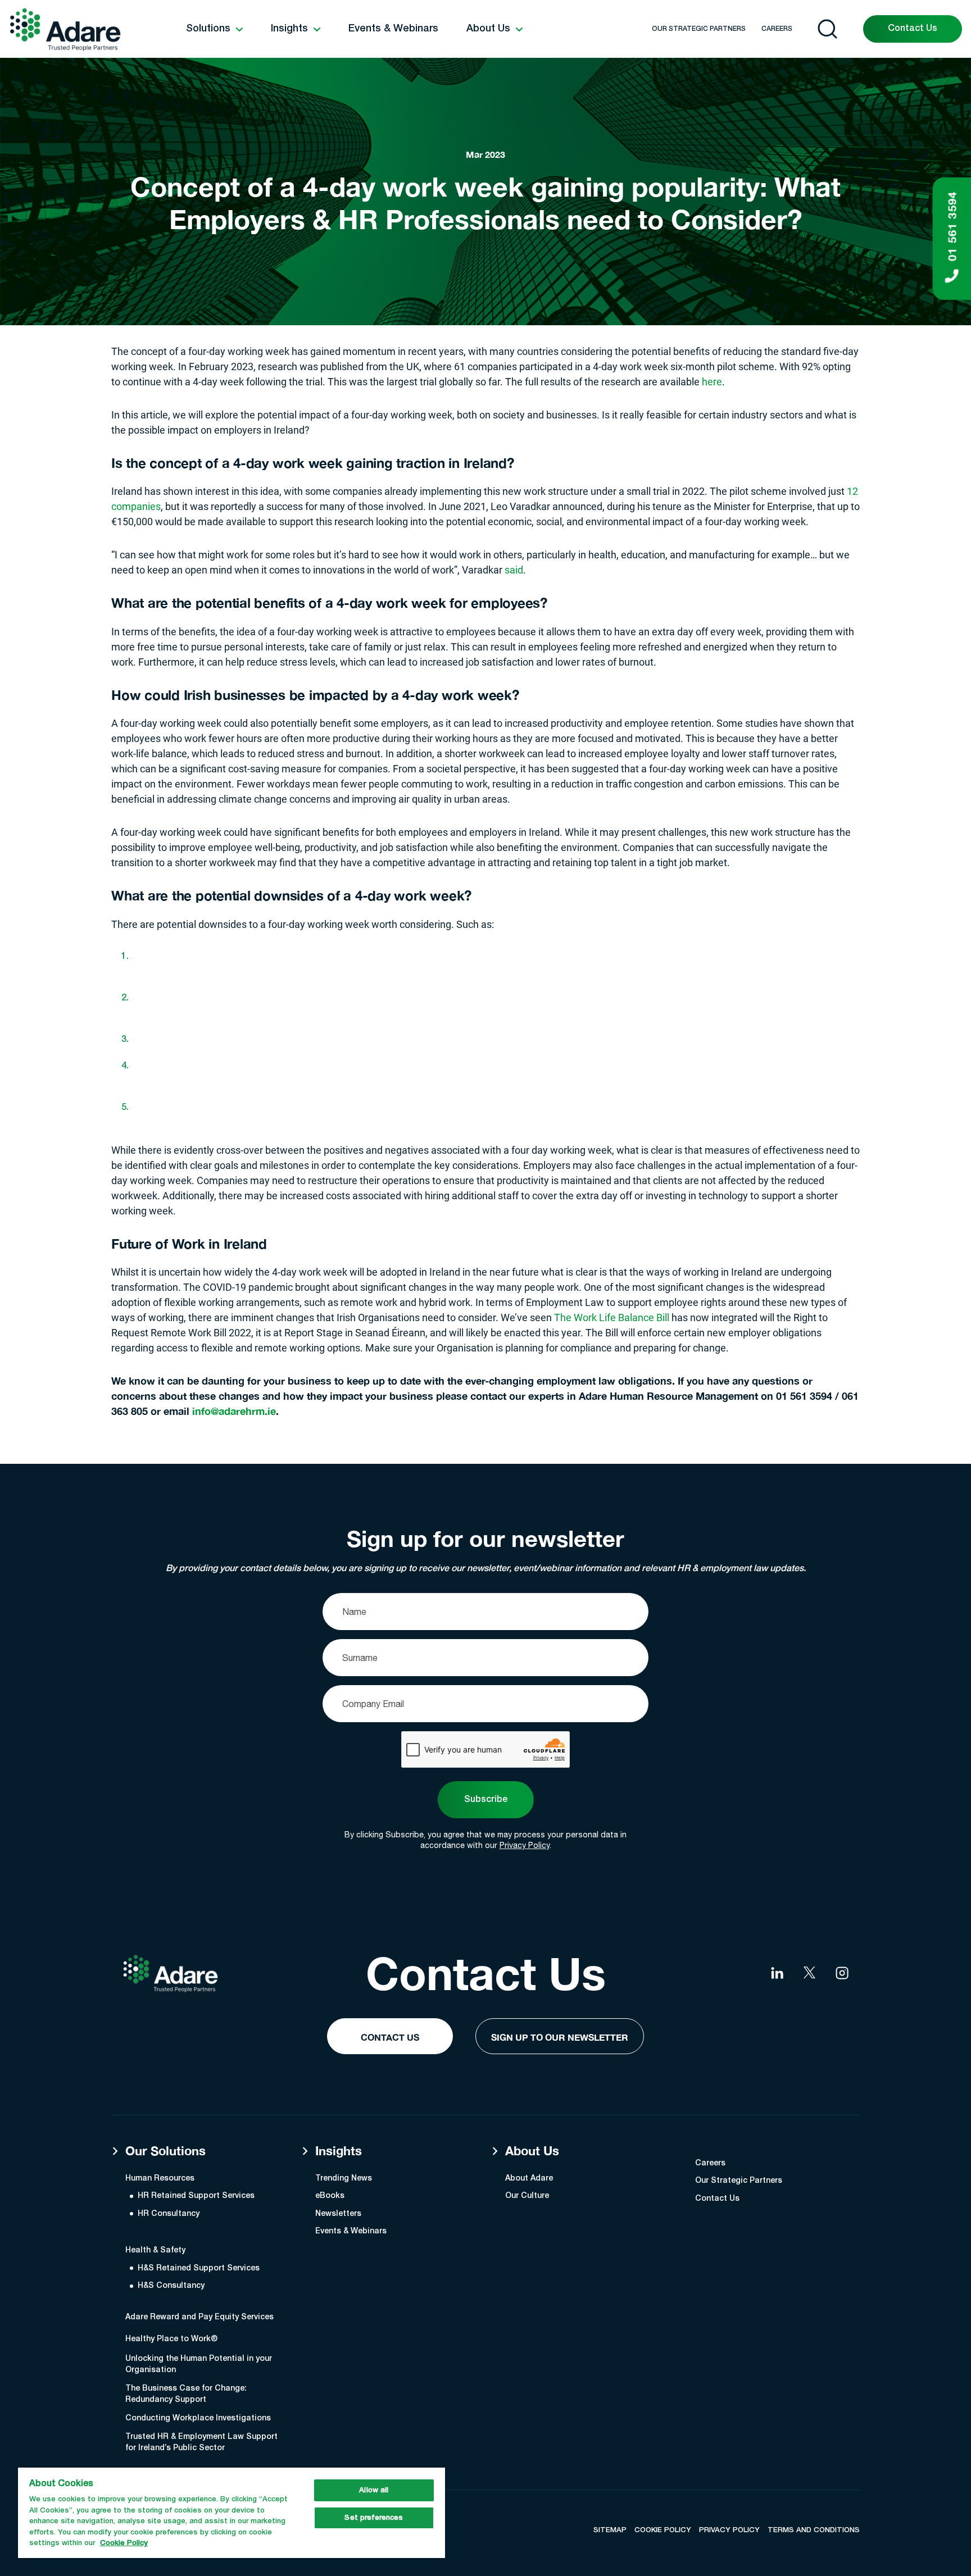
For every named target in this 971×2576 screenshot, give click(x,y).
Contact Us (913, 29)
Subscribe (486, 1800)
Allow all (374, 2490)
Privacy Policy (525, 1845)
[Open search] (827, 29)
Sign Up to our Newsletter (560, 2037)
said (514, 570)
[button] (214, 29)
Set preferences (374, 2518)
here (712, 381)
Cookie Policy (124, 2543)
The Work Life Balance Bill (612, 1317)
